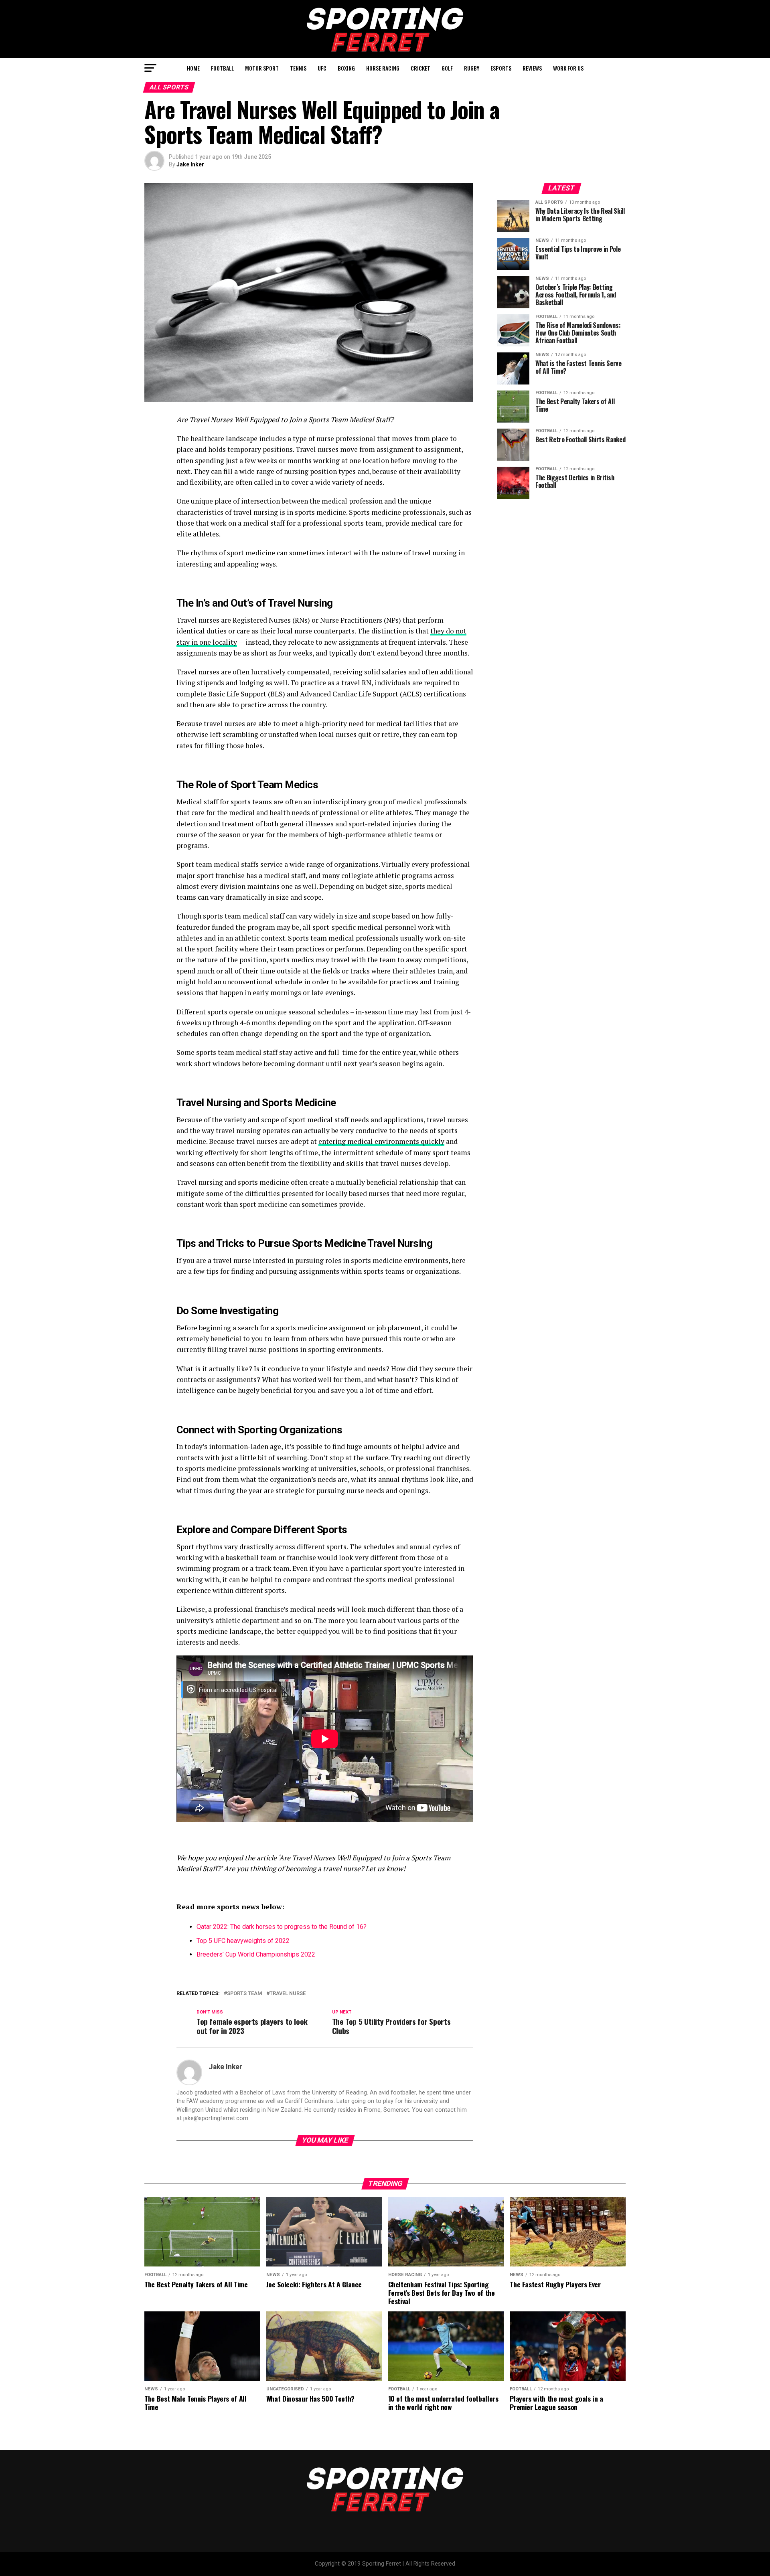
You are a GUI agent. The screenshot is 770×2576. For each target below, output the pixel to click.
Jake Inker (190, 164)
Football (222, 68)
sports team (245, 1994)
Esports (501, 68)
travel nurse (288, 1994)
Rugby (472, 68)
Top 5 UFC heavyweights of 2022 (243, 1941)
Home (193, 68)
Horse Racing (383, 68)
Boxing (346, 68)
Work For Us (568, 68)
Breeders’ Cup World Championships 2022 (256, 1954)
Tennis (298, 68)
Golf (447, 68)
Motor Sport (262, 68)
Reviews (532, 68)
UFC (322, 68)
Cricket (420, 68)
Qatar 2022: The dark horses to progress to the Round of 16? (282, 1927)
